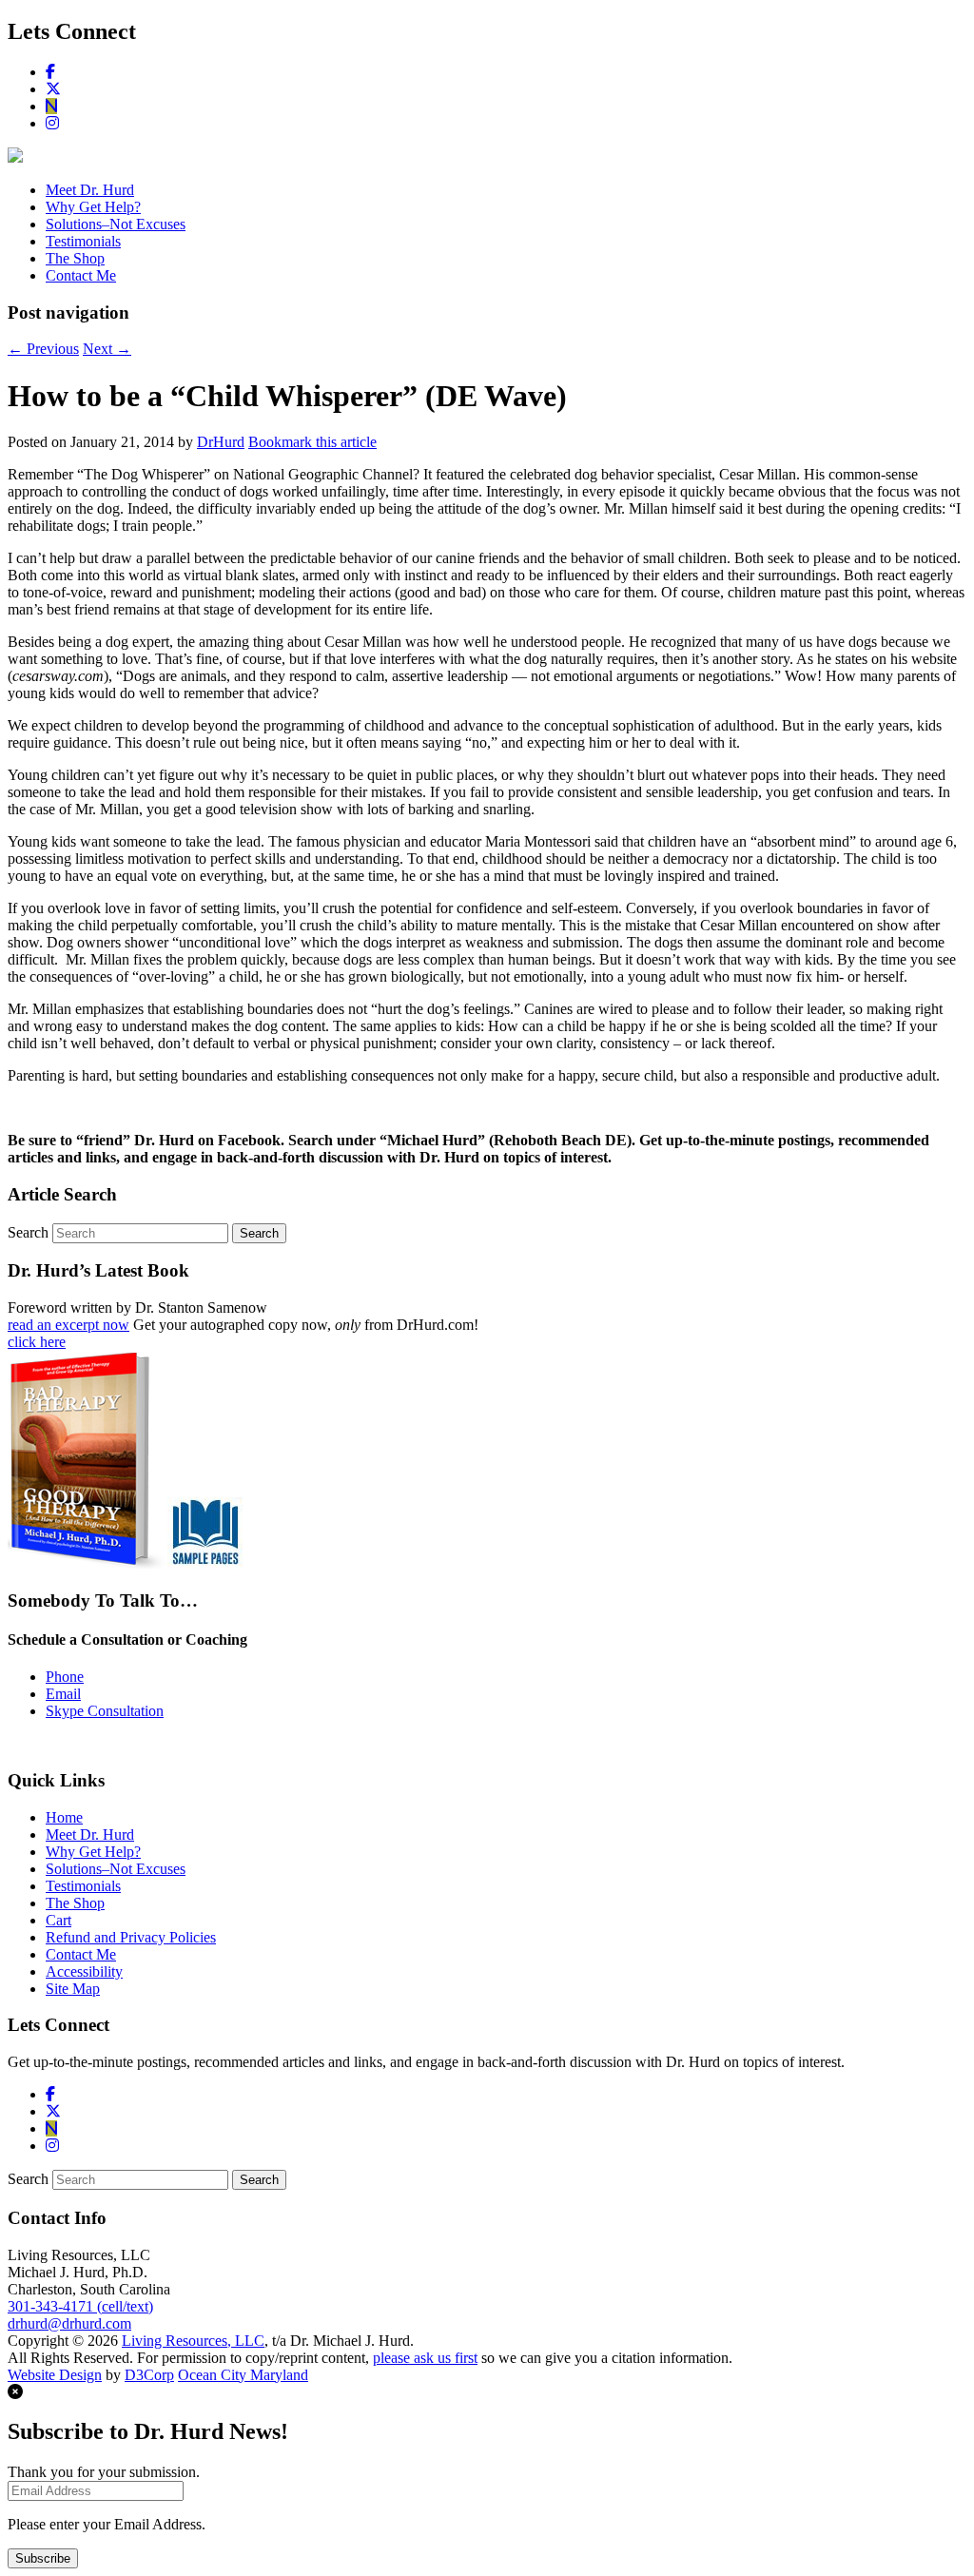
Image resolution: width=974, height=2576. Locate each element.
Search (28, 1232)
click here (37, 1342)
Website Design (55, 2375)
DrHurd (221, 442)
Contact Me (81, 275)
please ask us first (425, 2358)
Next (107, 349)
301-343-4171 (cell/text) (80, 2306)
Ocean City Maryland (243, 2375)
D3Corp (149, 2375)
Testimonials (83, 241)
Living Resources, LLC (193, 2341)
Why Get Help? (93, 207)
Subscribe (43, 2558)
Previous (43, 349)
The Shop (75, 258)
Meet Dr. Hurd (90, 190)
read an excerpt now (68, 1325)
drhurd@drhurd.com (69, 2323)
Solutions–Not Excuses (116, 224)
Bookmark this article (312, 442)
